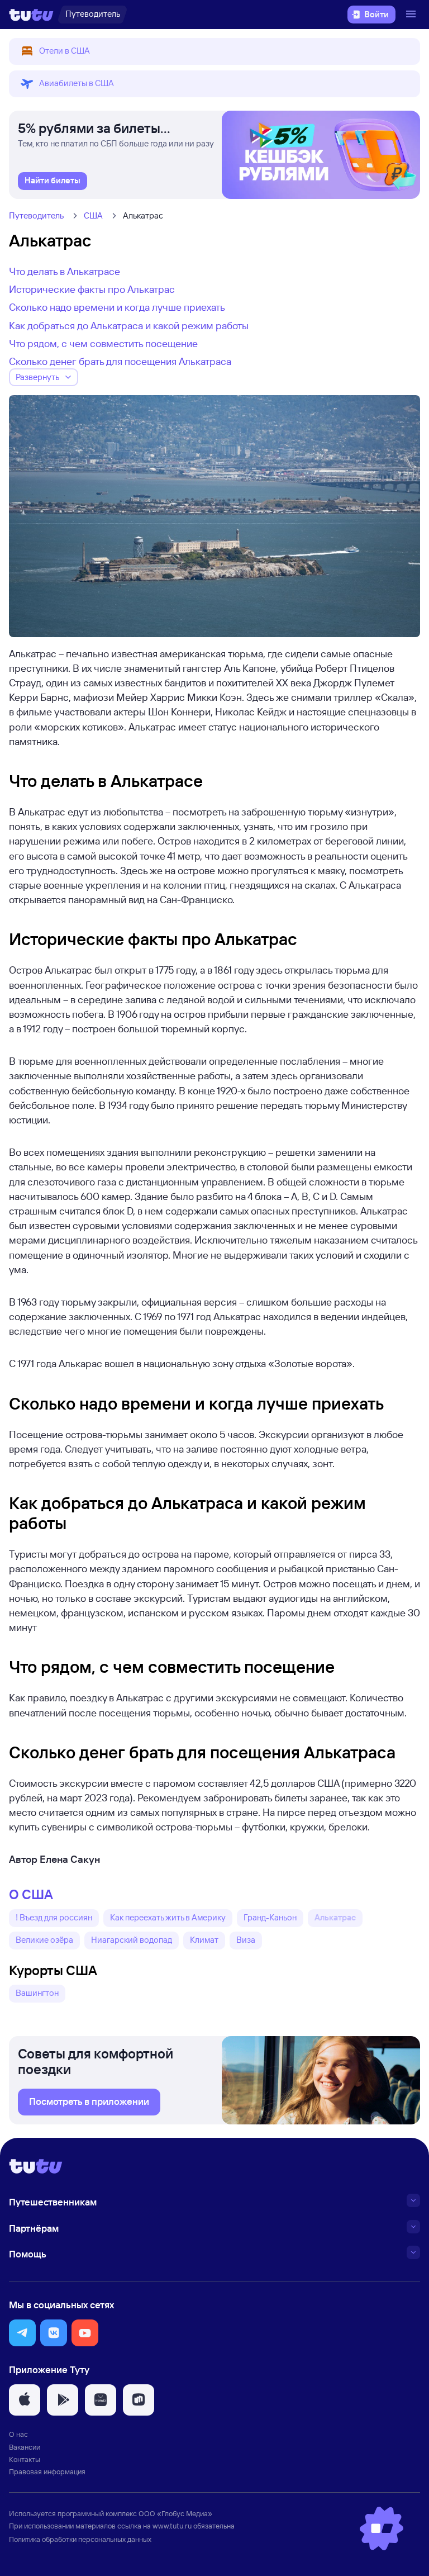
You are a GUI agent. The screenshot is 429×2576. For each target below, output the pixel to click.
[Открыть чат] (382, 2528)
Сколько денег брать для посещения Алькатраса (120, 361)
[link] (53, 181)
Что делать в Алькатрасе (65, 271)
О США (31, 1894)
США (93, 215)
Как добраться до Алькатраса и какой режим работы (129, 325)
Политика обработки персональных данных (80, 2539)
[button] (214, 51)
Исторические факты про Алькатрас (92, 289)
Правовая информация (47, 2471)
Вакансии (25, 2447)
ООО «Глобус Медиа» (175, 2513)
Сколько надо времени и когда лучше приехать (117, 307)
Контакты (25, 2459)
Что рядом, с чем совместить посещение (103, 343)
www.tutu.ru (172, 2526)
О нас (18, 2434)
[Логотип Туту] (31, 15)
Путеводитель (36, 215)
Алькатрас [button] (335, 1917)
